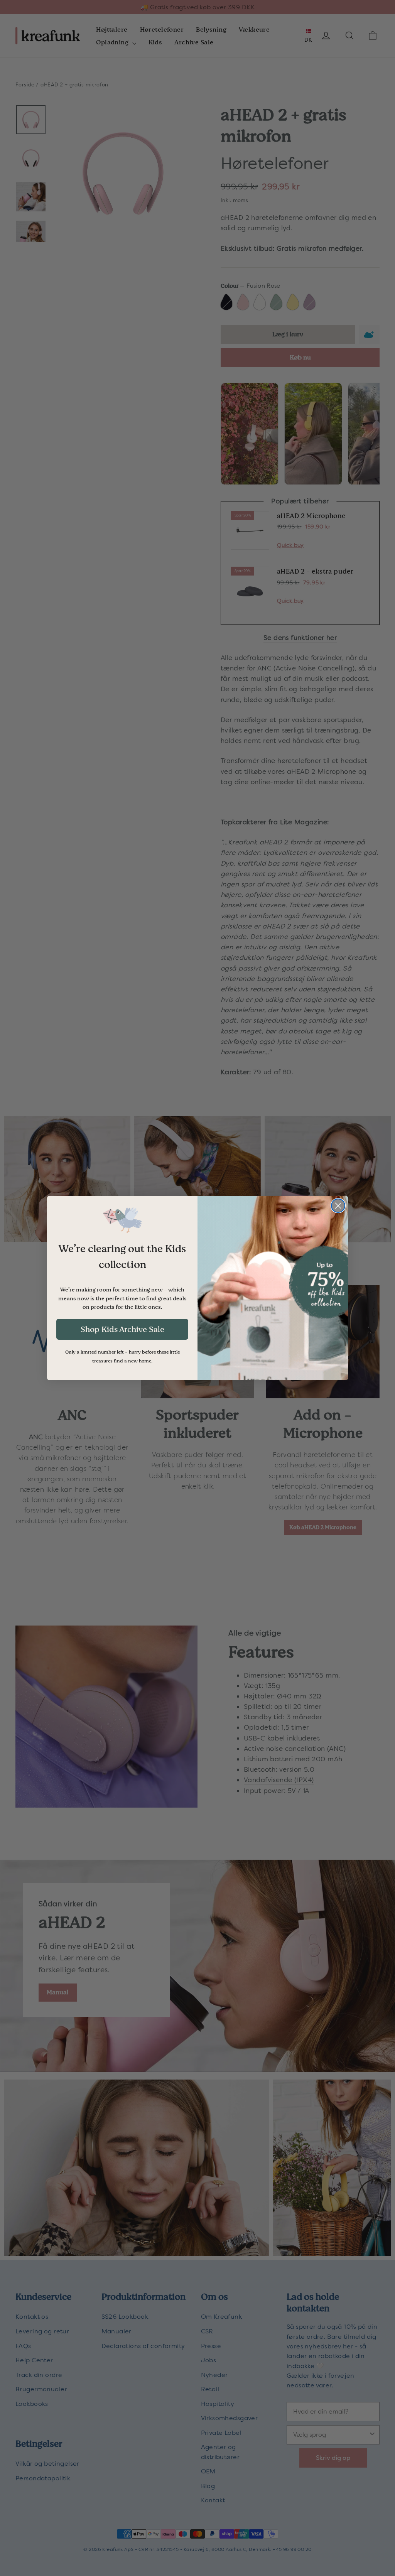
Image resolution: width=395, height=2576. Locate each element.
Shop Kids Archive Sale (122, 1329)
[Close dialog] (338, 1206)
